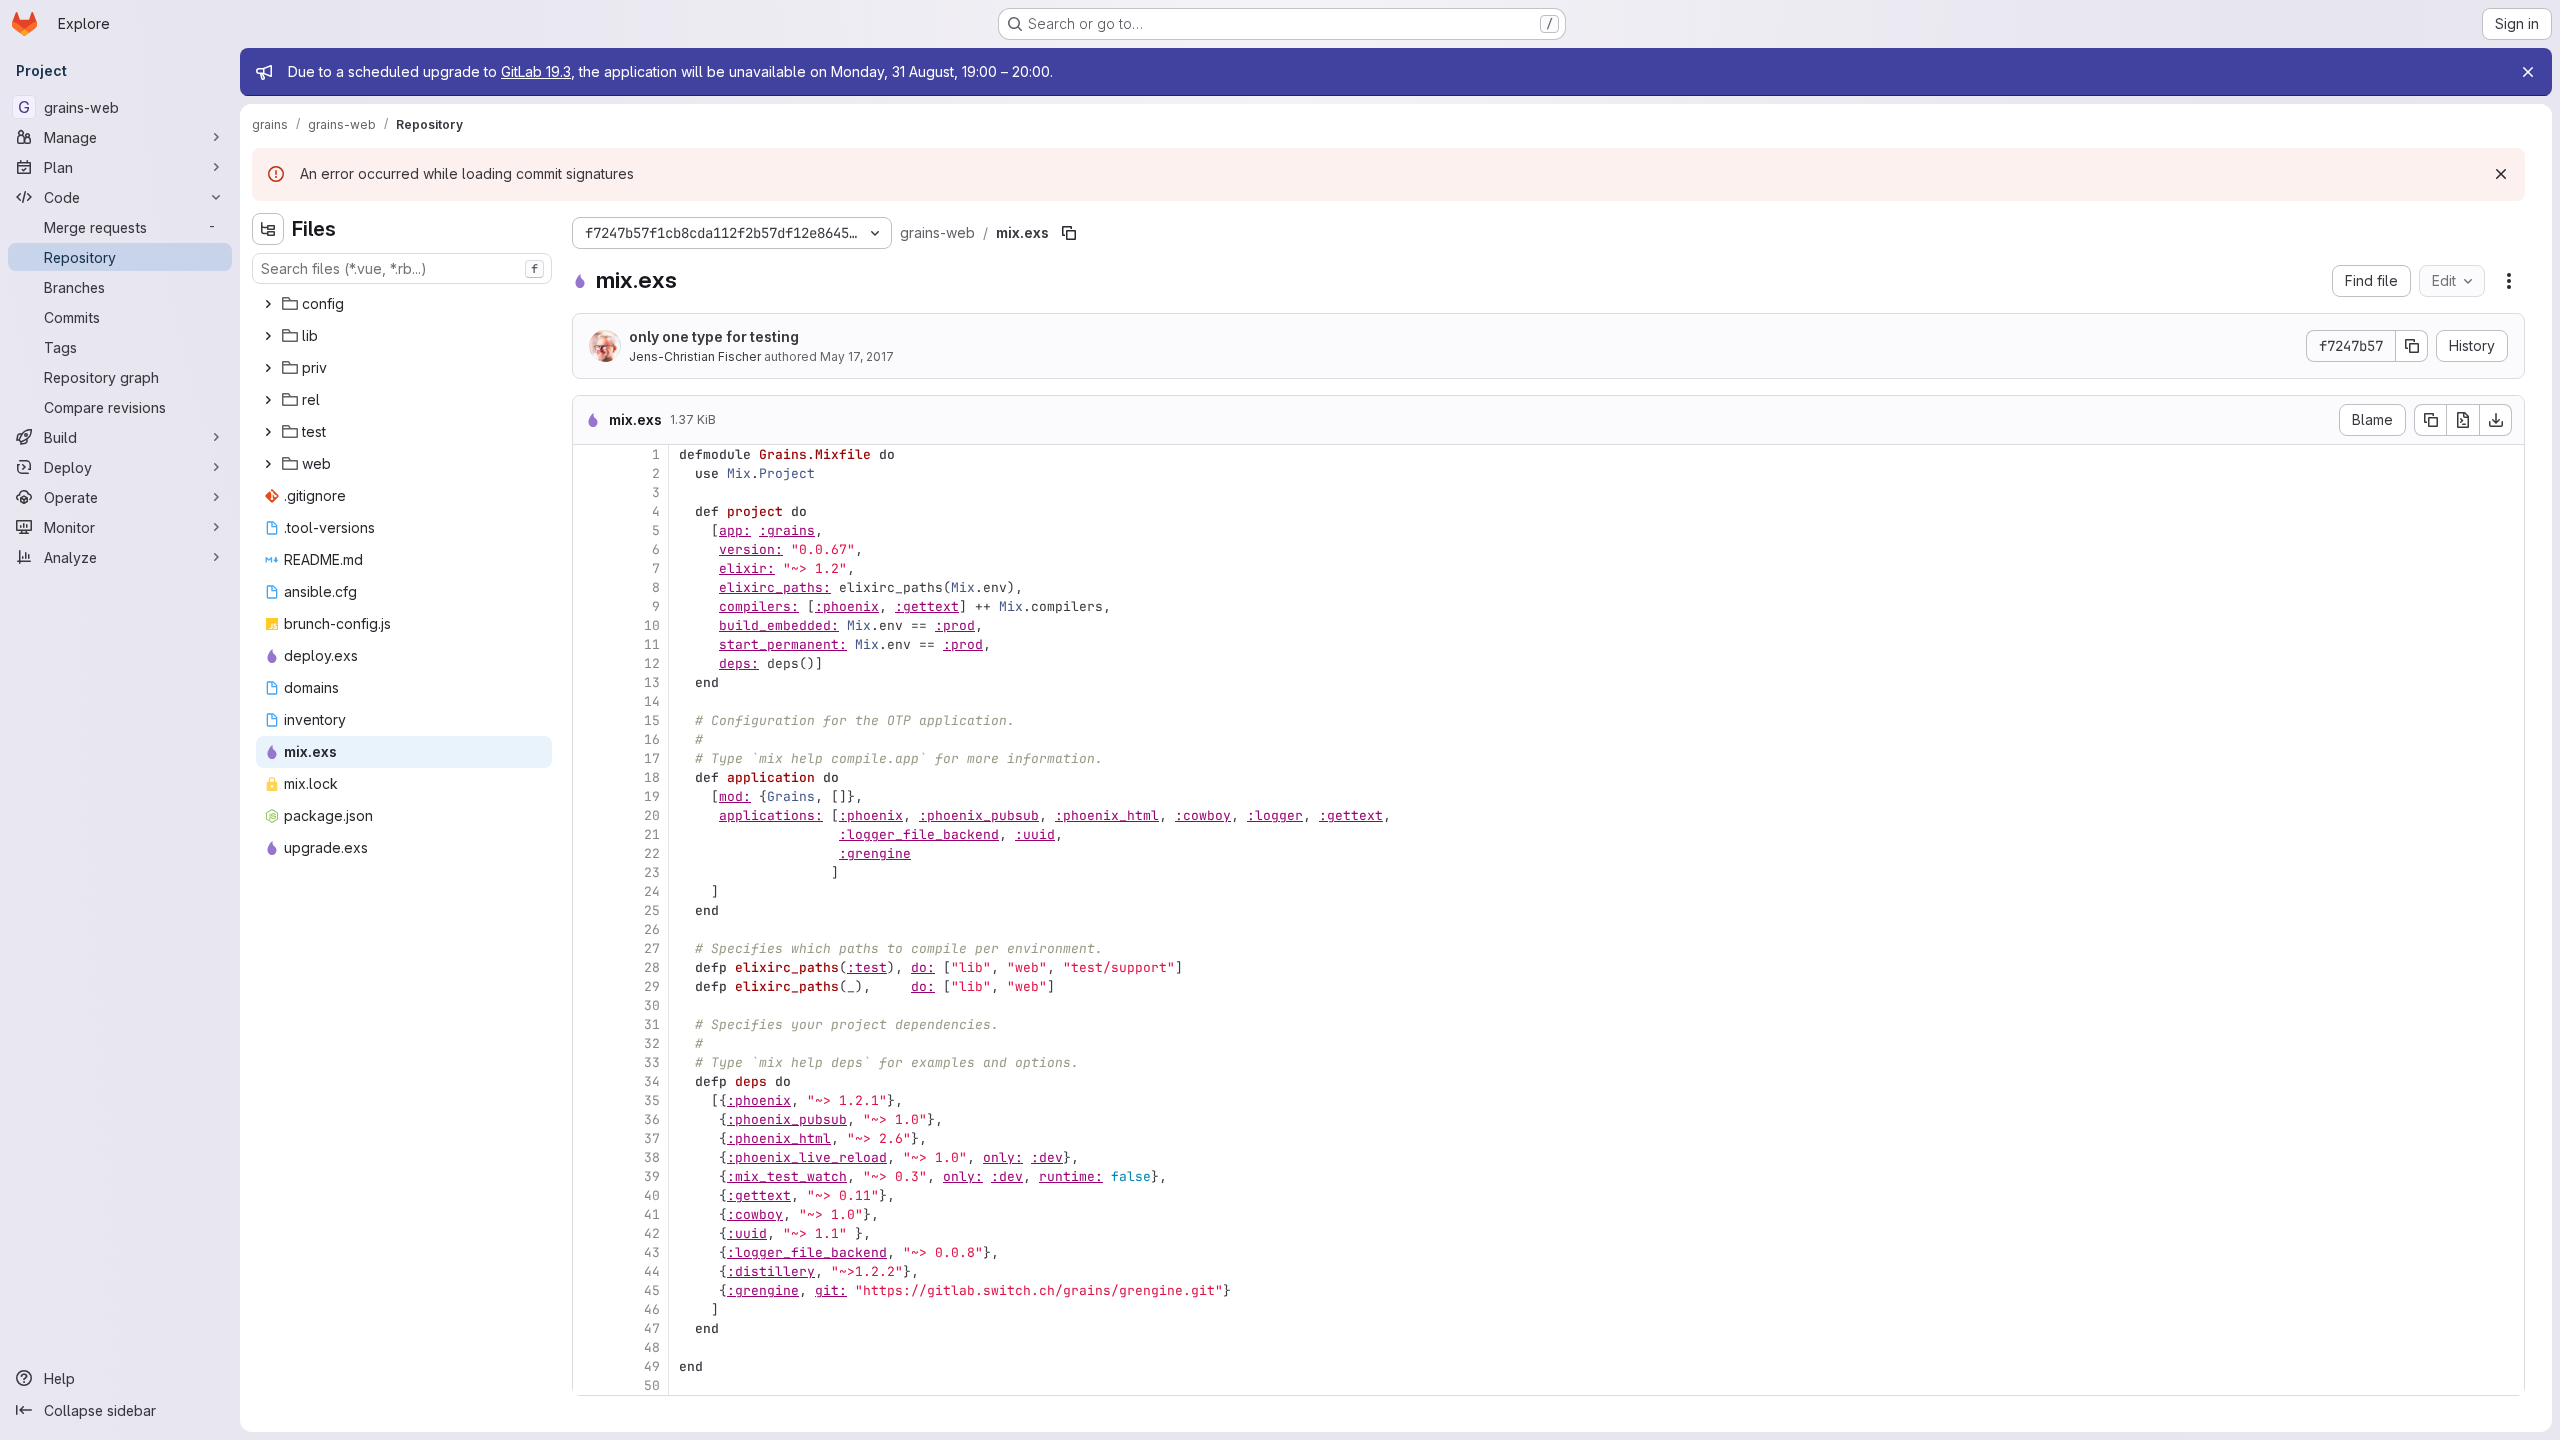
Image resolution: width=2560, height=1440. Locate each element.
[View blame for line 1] (590, 454)
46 (652, 1309)
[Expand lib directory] (268, 336)
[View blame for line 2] (590, 473)
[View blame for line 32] (590, 1043)
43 (652, 1252)
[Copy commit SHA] (2412, 346)
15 (652, 720)
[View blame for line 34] (590, 1081)
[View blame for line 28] (590, 967)
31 (652, 1024)
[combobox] (402, 268)
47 (652, 1328)
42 (652, 1233)
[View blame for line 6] (590, 549)
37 (652, 1138)
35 (652, 1100)
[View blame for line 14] (590, 701)
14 (652, 701)
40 (652, 1195)
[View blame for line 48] (590, 1347)
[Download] (2496, 420)
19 (652, 796)
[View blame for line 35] (590, 1100)
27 (652, 948)
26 (652, 929)
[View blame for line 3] (590, 492)
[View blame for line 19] (590, 796)
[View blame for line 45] (590, 1290)
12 (652, 663)
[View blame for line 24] (590, 891)
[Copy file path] (1069, 233)
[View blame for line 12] (590, 663)
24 (652, 891)
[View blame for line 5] (590, 530)
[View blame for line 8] (590, 587)
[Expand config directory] (268, 304)
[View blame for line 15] (590, 720)
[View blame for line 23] (590, 872)
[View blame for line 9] (590, 606)
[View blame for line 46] (590, 1309)
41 (652, 1214)
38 (652, 1157)
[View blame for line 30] (590, 1005)
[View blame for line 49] (590, 1366)
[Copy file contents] (2430, 420)
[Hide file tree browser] (268, 229)
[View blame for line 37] (590, 1138)
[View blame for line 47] (590, 1328)
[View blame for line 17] (590, 758)
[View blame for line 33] (590, 1062)
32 (652, 1043)
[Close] (2528, 72)
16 (652, 739)
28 (652, 967)
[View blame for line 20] (590, 815)
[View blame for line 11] (590, 644)
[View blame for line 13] (590, 682)
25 (652, 910)
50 (652, 1385)
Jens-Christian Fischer (695, 356)
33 (652, 1062)
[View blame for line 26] (590, 929)
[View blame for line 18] (590, 777)
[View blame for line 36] (590, 1119)
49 (652, 1366)
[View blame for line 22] (590, 853)
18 (652, 777)
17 (652, 758)
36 (652, 1119)
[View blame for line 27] (590, 948)
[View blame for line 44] (590, 1271)
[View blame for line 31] (590, 1024)
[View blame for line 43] (590, 1252)
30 (652, 1005)
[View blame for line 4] (590, 511)
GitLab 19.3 (536, 71)
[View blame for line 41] (590, 1214)
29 (652, 986)
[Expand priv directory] (268, 368)
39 (652, 1176)
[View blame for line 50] (590, 1385)
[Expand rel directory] (268, 400)
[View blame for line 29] (590, 986)
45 (652, 1290)
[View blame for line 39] (590, 1176)
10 (652, 625)
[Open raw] (2463, 420)
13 (652, 682)
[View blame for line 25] (590, 910)
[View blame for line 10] (590, 625)
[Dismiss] (2501, 174)
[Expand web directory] (268, 464)
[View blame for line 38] (590, 1157)
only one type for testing (714, 336)
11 (652, 644)
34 (652, 1081)
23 (652, 872)
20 (652, 815)
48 (652, 1347)
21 (652, 834)
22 (652, 853)
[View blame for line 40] (590, 1195)
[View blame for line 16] (590, 739)
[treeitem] (404, 304)
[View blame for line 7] (590, 568)
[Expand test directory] (268, 432)
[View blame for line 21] (590, 834)
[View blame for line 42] (590, 1233)
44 (652, 1271)
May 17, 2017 (857, 356)
